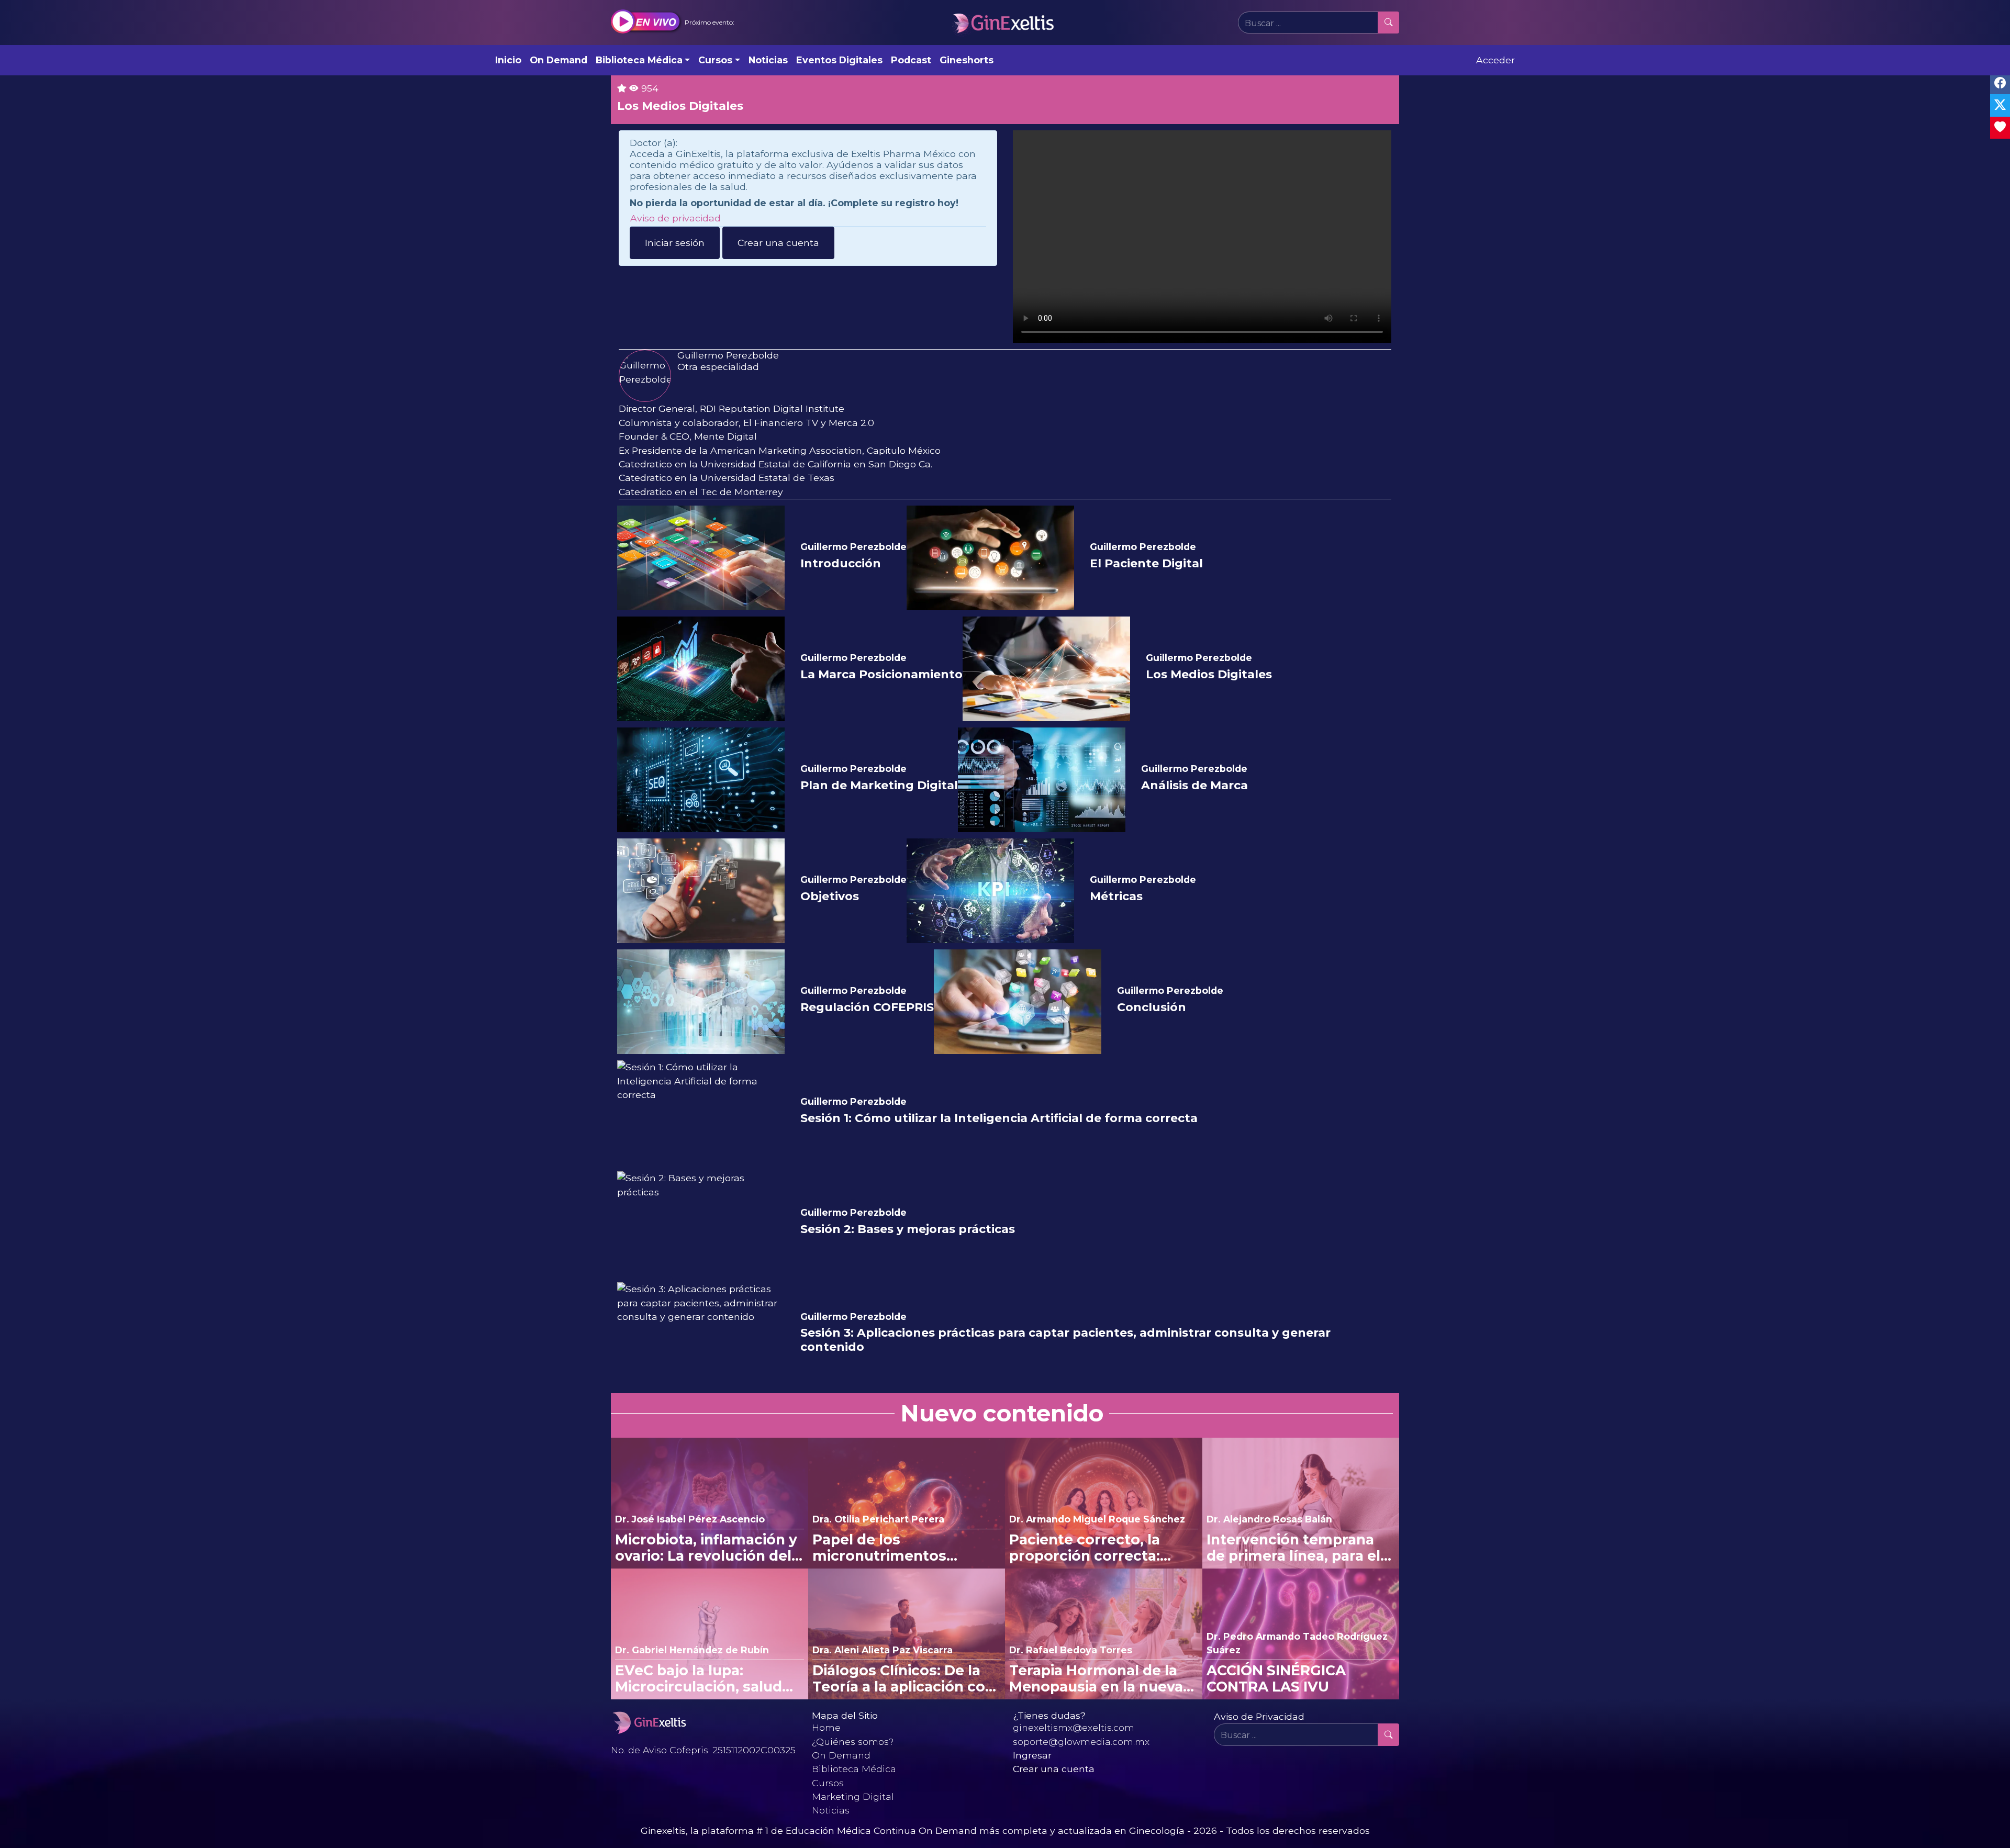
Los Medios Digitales (1209, 675)
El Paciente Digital (1146, 564)
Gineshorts (967, 60)
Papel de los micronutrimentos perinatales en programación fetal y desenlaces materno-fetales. (889, 1548)
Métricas (1116, 897)
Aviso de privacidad (675, 218)
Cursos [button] (715, 60)
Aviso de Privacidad (1259, 1716)
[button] (673, 23)
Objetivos (830, 897)
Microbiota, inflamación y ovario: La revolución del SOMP (706, 1548)
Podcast (911, 60)
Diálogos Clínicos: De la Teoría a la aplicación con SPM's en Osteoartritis (903, 1679)
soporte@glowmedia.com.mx (1081, 1741)
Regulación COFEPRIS (867, 1007)
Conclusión (1152, 1007)
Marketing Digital (853, 1796)
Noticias (768, 60)
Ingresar (1032, 1755)
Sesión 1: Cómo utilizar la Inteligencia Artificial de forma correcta (999, 1118)
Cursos (828, 1783)
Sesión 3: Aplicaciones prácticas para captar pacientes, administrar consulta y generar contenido (1065, 1340)
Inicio (508, 60)
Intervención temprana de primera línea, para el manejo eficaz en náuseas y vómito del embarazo (1300, 1548)
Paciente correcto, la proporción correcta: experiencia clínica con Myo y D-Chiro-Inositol (1092, 1548)
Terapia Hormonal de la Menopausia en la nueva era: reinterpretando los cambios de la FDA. (1096, 1679)
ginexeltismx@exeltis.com (1074, 1727)
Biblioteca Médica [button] (639, 60)
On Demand (559, 60)
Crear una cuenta (778, 243)
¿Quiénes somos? (853, 1741)
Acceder (1495, 60)
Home (826, 1727)
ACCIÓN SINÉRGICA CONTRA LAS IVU (1276, 1679)
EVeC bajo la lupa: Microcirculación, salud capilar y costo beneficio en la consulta (703, 1679)
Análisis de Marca (1194, 786)
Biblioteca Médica (854, 1769)
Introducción (841, 564)
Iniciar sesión (675, 243)
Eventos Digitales (839, 60)
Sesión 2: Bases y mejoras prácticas (908, 1229)
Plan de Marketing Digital (879, 786)
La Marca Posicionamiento (881, 675)
